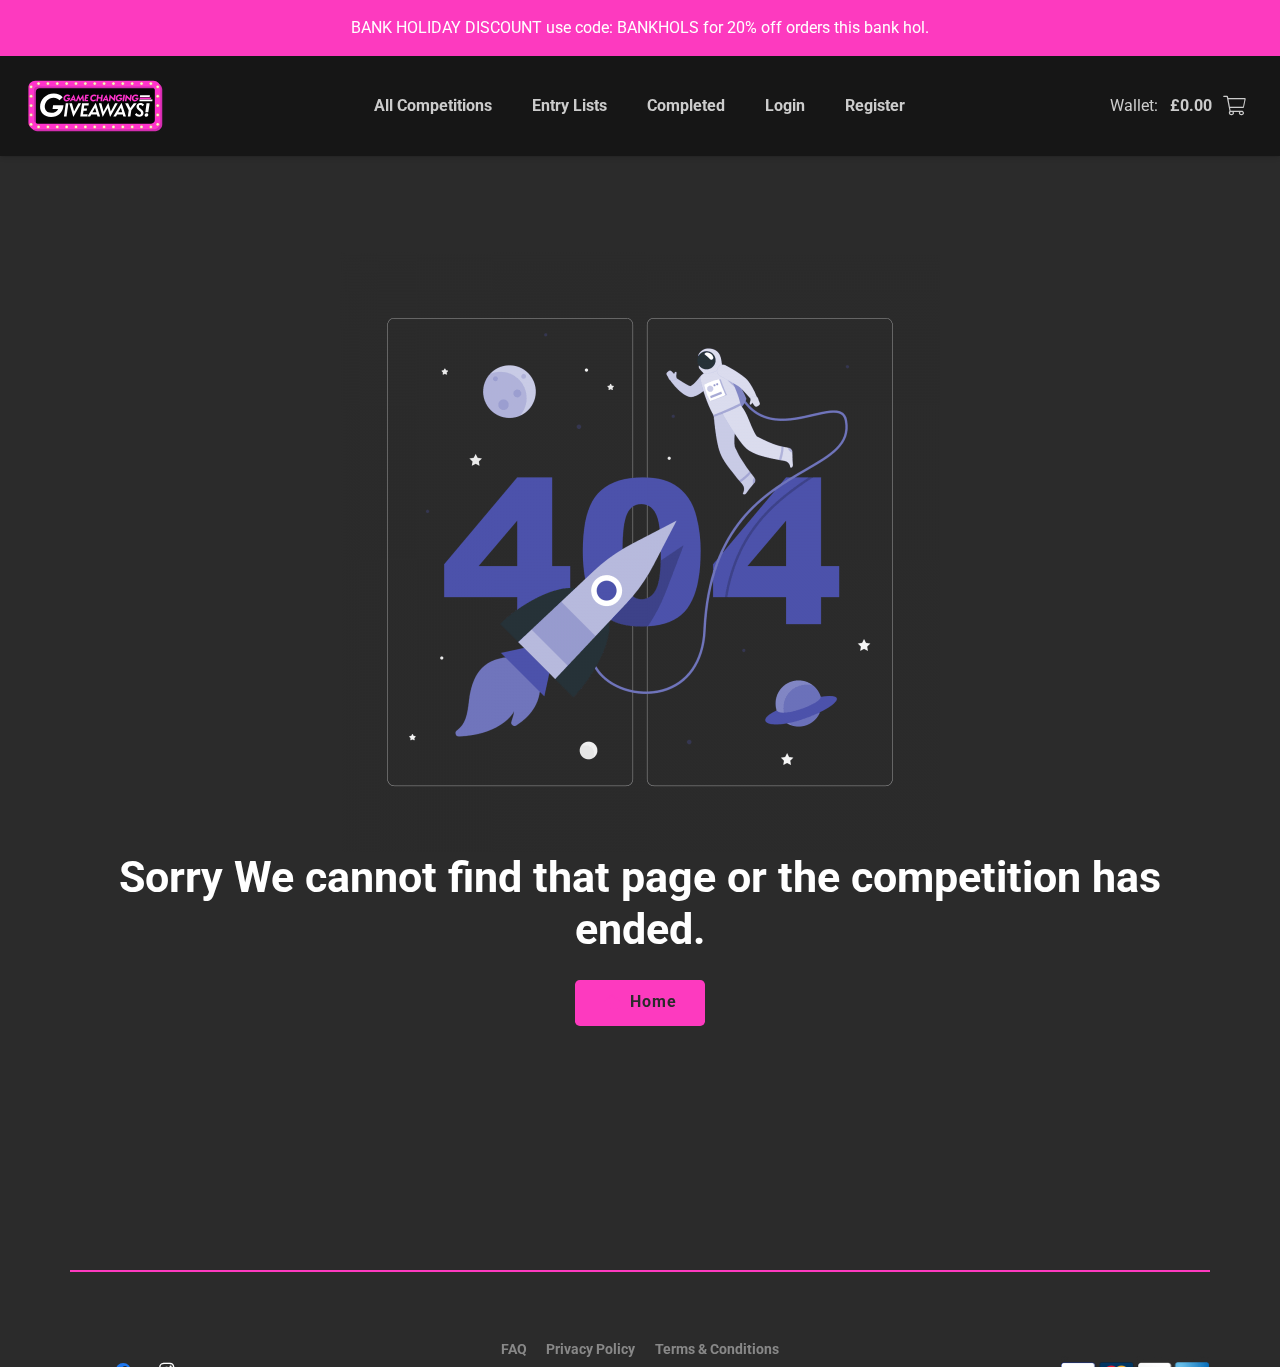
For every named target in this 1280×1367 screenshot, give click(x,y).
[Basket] (1234, 106)
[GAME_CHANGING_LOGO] (97, 106)
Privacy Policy (590, 1349)
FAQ (514, 1349)
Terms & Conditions (717, 1349)
